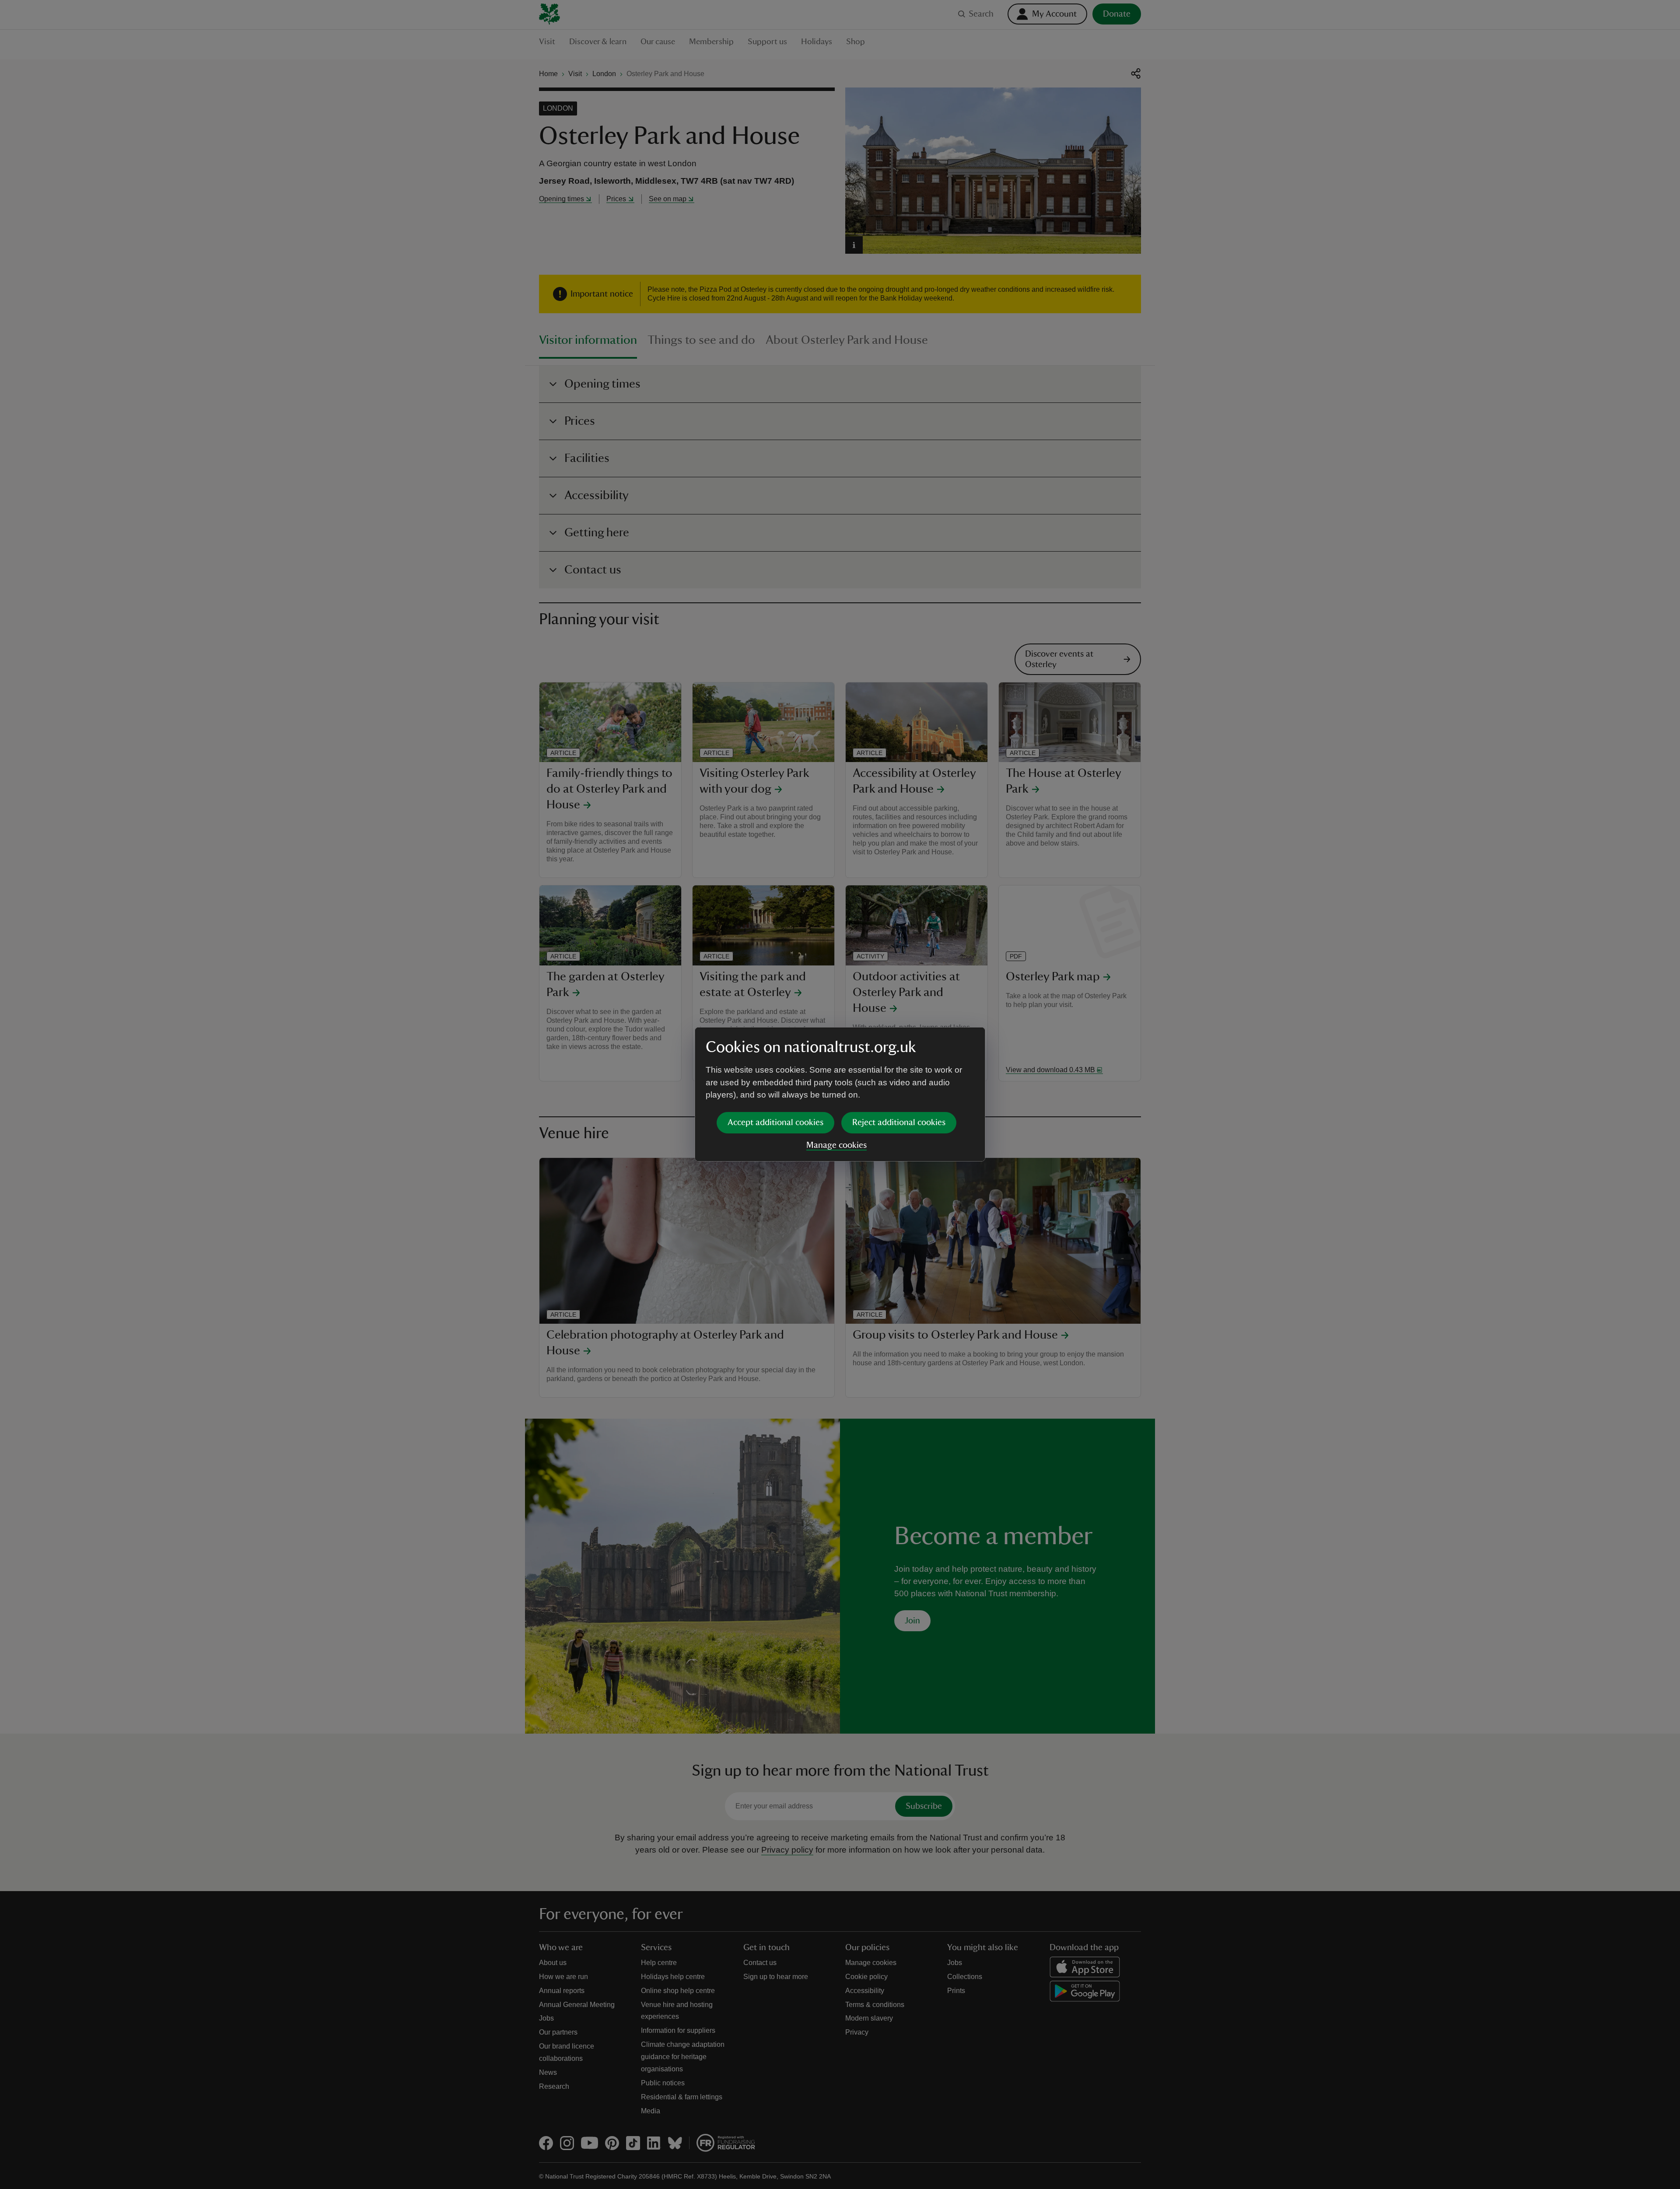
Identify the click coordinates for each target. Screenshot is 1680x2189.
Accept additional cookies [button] (775, 1122)
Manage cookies (836, 1145)
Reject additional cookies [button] (899, 1122)
